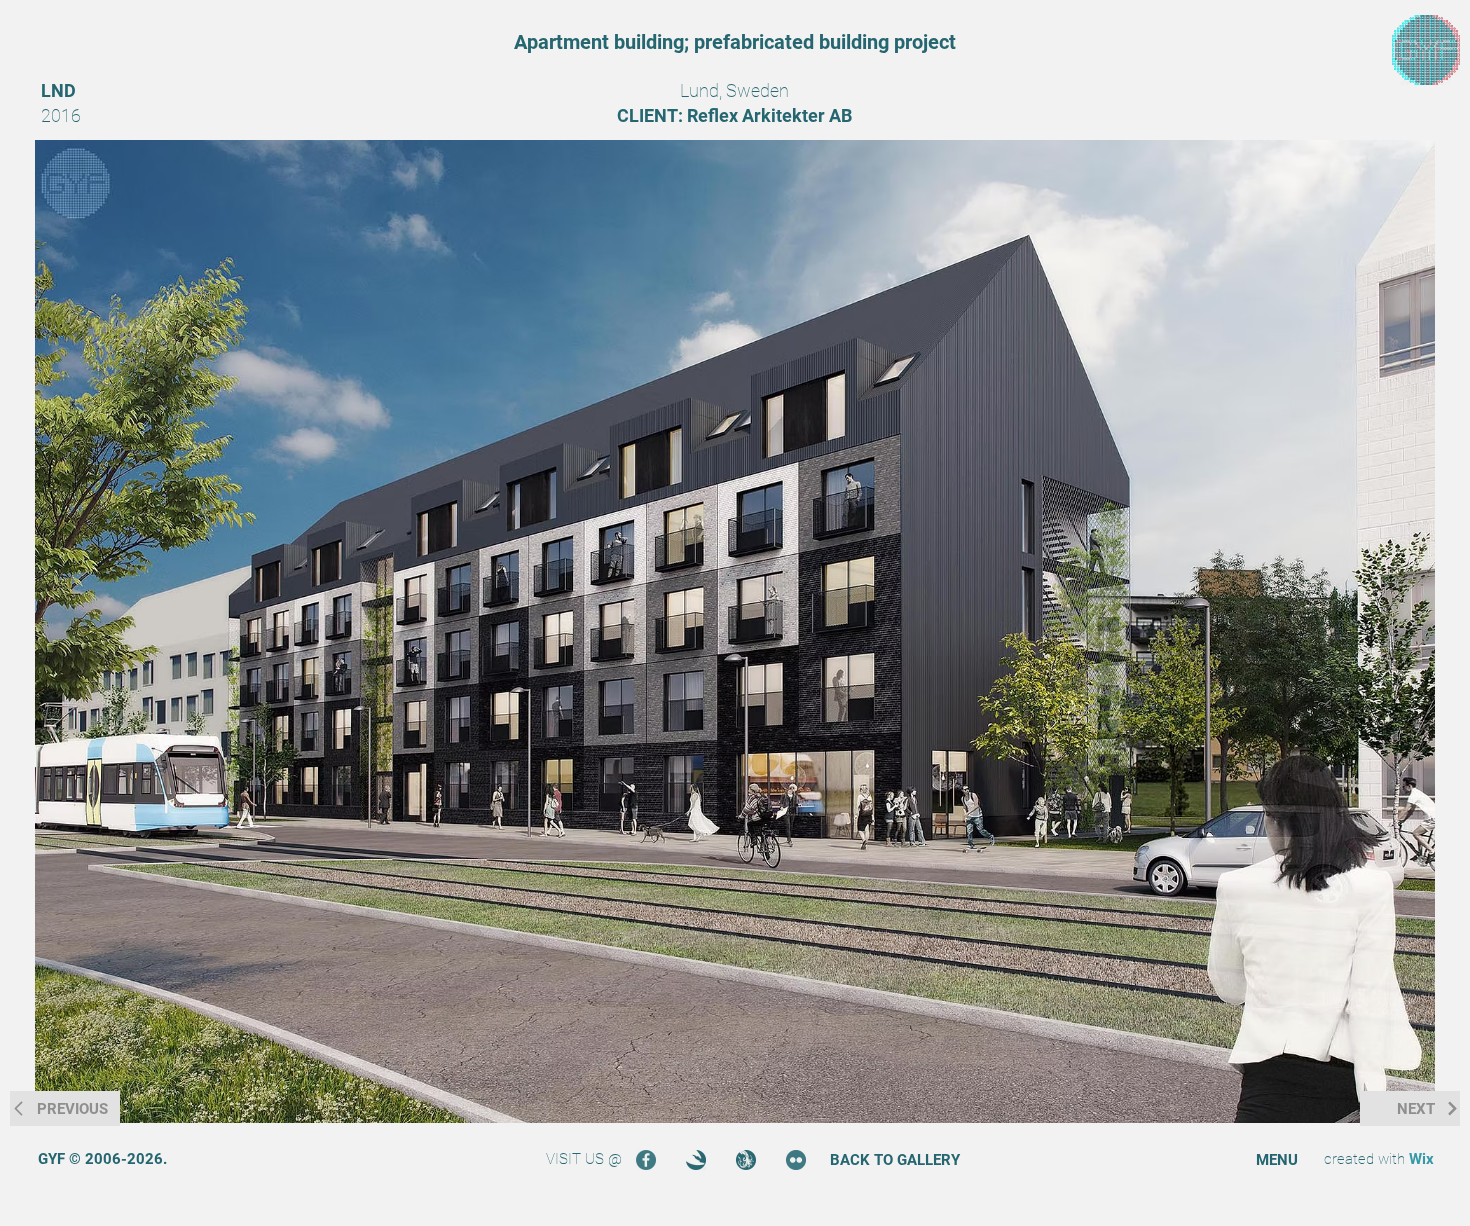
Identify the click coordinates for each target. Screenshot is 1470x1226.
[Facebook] (646, 1160)
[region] (1426, 50)
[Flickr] (796, 1160)
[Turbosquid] (746, 1160)
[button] (1277, 1160)
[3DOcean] (696, 1160)
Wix (1421, 1159)
